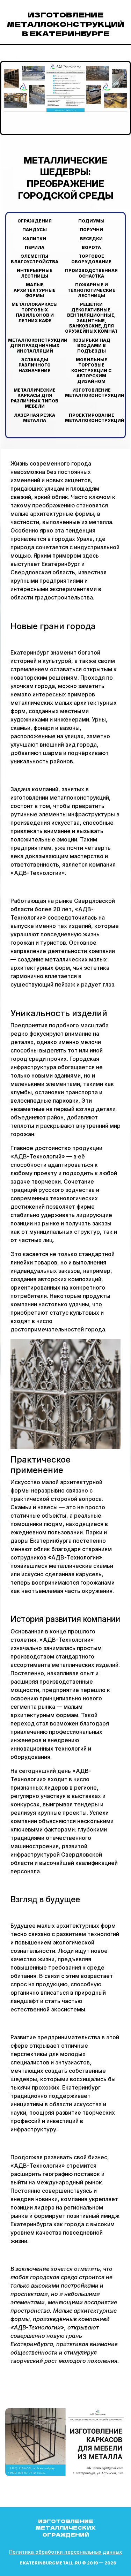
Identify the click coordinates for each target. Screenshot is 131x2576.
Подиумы (91, 221)
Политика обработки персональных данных (65, 2552)
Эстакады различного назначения (35, 365)
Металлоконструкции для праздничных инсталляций (38, 346)
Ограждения (35, 221)
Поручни (91, 230)
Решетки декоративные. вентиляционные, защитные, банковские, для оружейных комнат (91, 318)
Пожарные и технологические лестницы (91, 290)
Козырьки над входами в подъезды (91, 346)
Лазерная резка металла (35, 418)
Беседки (91, 239)
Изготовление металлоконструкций (95, 393)
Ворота (91, 247)
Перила (35, 247)
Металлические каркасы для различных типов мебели (35, 398)
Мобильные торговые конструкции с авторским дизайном (91, 371)
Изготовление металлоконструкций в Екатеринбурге (66, 24)
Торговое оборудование (91, 259)
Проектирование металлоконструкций (95, 418)
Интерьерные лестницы (35, 273)
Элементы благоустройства (35, 259)
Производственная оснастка (91, 273)
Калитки (35, 239)
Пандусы (35, 230)
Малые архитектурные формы (35, 290)
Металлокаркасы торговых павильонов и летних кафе (35, 312)
